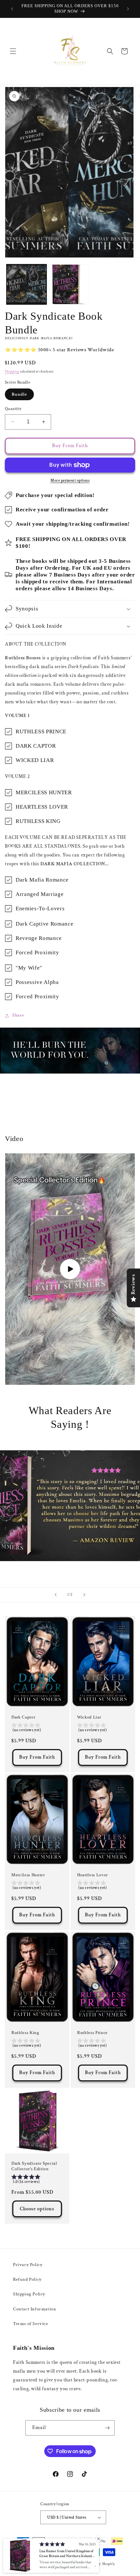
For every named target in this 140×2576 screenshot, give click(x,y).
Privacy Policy (28, 2265)
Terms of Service (31, 2324)
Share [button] (18, 1015)
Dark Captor (23, 1717)
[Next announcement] (128, 9)
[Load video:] (70, 1269)
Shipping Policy (29, 2294)
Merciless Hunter (28, 1875)
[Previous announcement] (12, 9)
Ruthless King (25, 2033)
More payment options (70, 481)
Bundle (19, 394)
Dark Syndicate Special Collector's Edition (34, 2166)
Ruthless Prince (92, 2033)
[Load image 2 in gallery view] (70, 284)
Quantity (13, 409)
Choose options (37, 2209)
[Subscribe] (107, 2428)
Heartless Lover (92, 1875)
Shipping (12, 372)
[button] (13, 51)
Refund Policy (27, 2279)
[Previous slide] (56, 1595)
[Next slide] (84, 1595)
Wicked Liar (89, 1717)
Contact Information (35, 2309)
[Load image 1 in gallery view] (27, 284)
